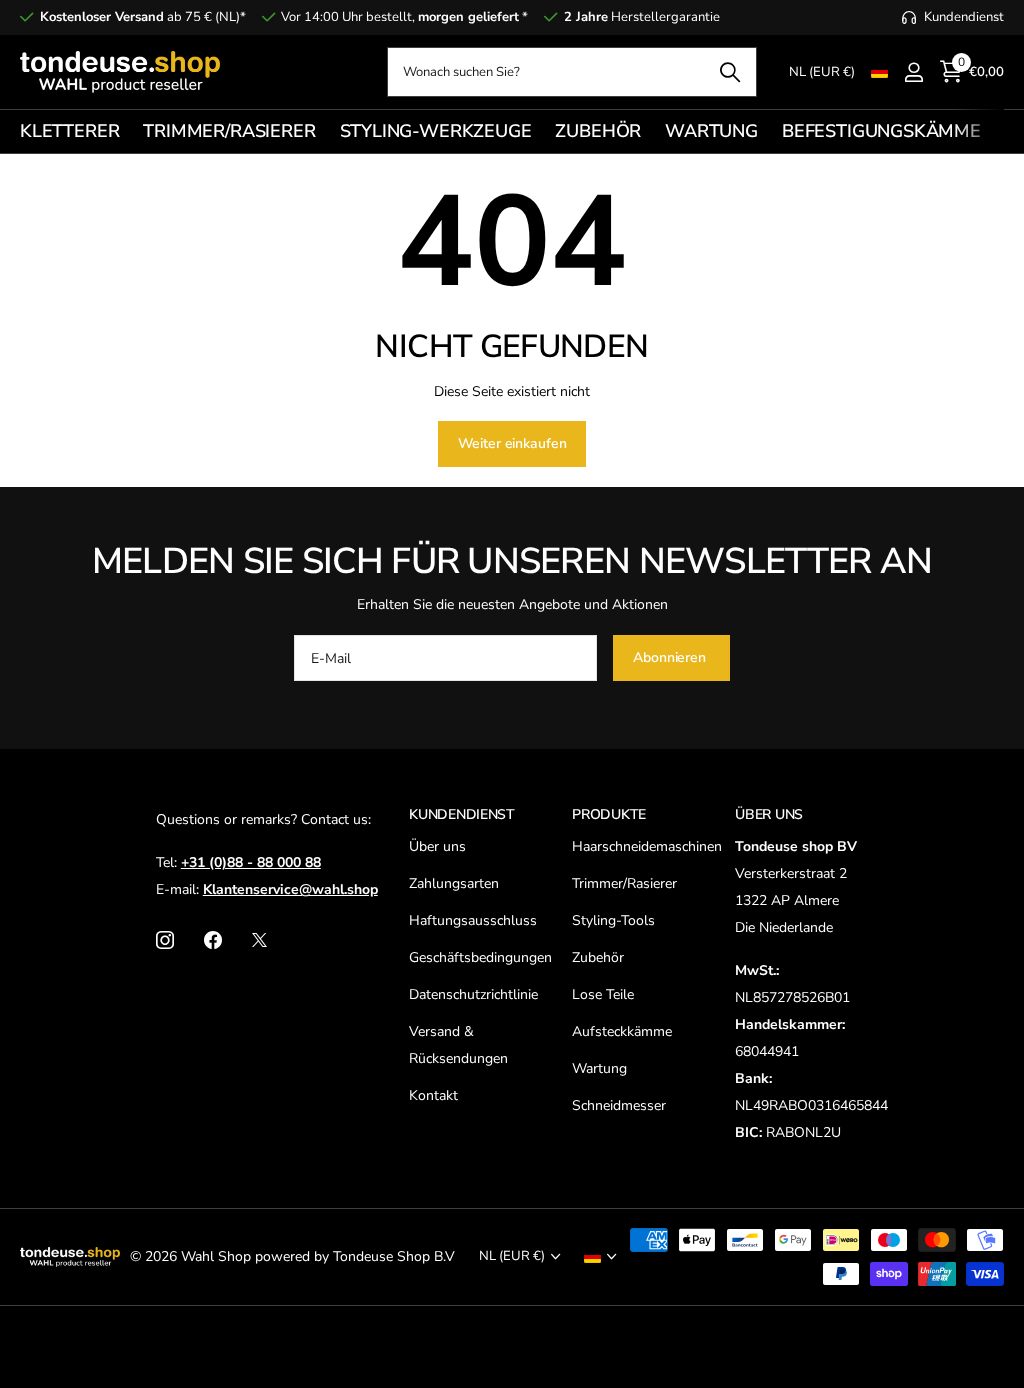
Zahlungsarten (454, 883)
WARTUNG (711, 131)
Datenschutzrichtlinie (473, 994)
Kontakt (433, 1095)
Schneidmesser (619, 1105)
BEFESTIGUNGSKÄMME (881, 131)
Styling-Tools (613, 920)
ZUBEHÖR (598, 131)
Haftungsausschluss (473, 920)
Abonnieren (671, 657)
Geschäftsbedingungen (480, 957)
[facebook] (213, 940)
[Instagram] (165, 940)
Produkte (609, 814)
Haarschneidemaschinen (647, 846)
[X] (259, 940)
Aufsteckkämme (622, 1031)
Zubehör (598, 957)
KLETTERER (69, 131)
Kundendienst (462, 814)
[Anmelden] (913, 72)
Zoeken (729, 72)
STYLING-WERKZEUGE (436, 131)
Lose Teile (603, 994)
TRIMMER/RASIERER (229, 131)
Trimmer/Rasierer (624, 883)
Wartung (599, 1068)
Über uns (437, 846)
